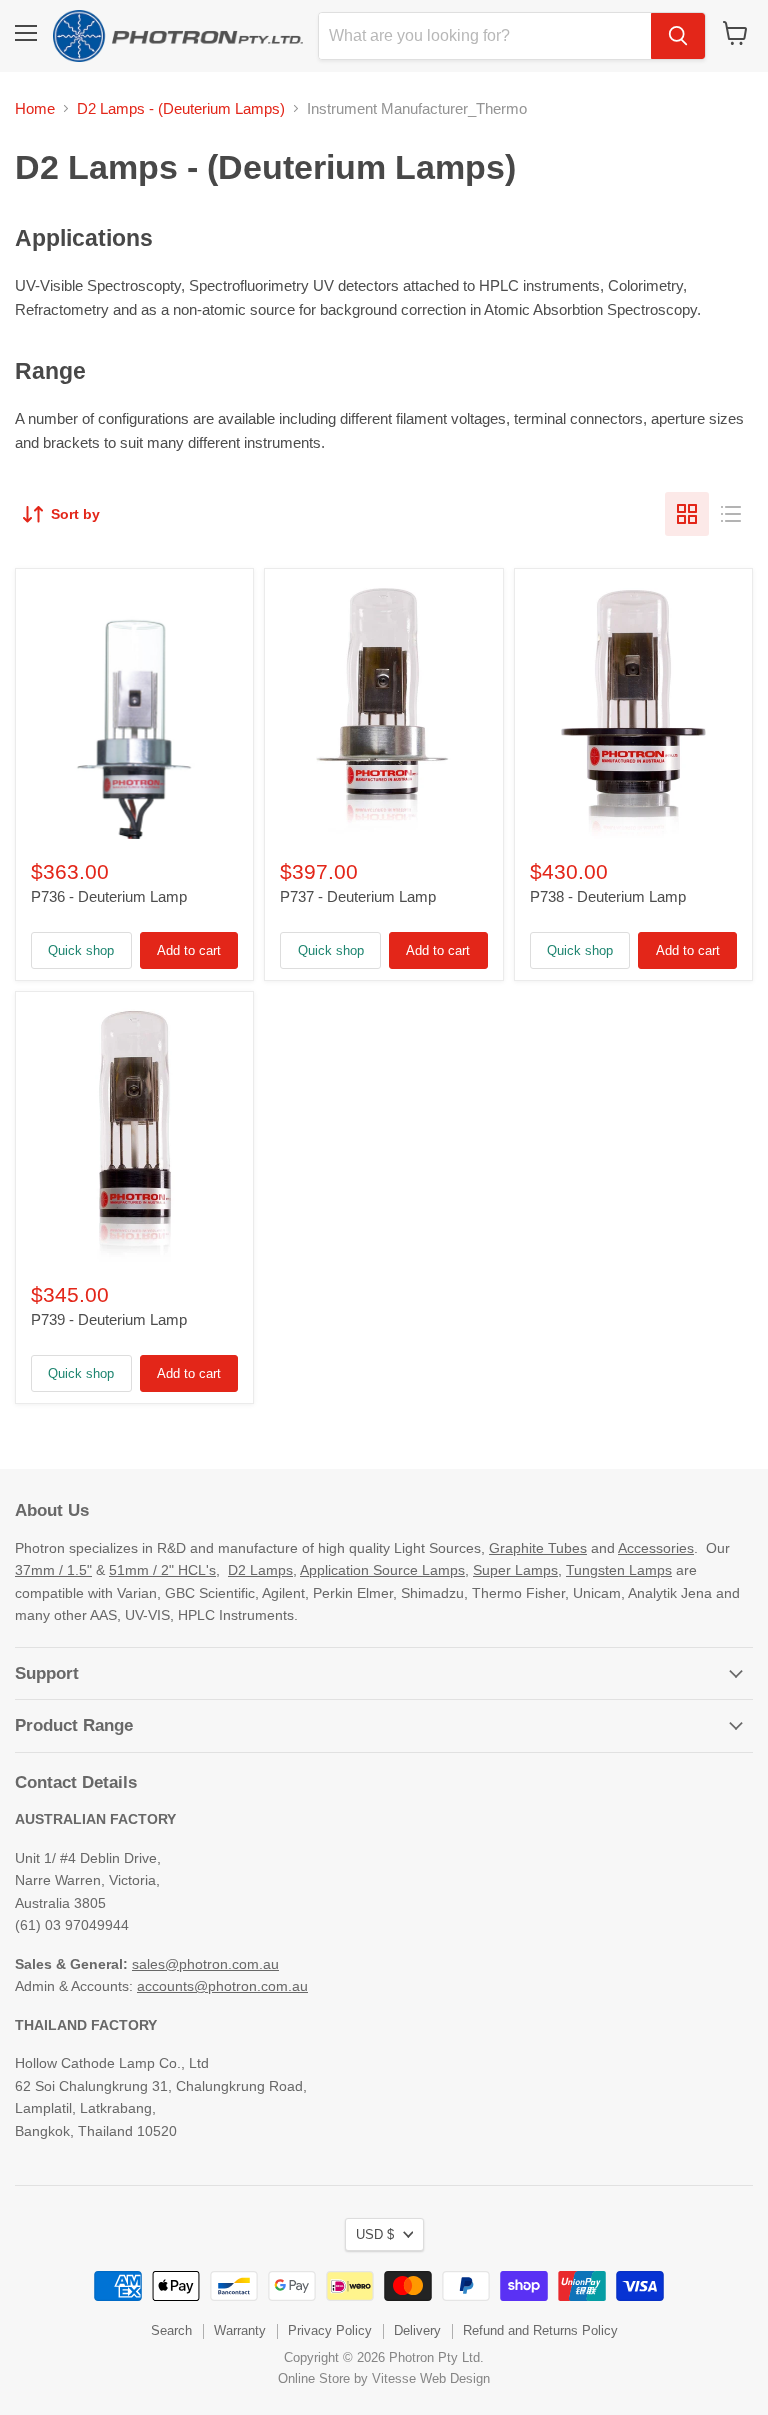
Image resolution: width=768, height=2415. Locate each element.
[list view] (731, 514)
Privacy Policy (330, 2330)
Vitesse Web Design (431, 2378)
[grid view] (687, 514)
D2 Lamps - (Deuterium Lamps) (181, 108)
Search (171, 2330)
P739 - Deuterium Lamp (109, 1319)
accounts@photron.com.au (222, 1986)
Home (35, 108)
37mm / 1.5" (53, 1570)
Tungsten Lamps (619, 1570)
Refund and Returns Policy (540, 2330)
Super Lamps (515, 1570)
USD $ (375, 2234)
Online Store (314, 2378)
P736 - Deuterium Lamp (109, 896)
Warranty (240, 2330)
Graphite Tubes (538, 1548)
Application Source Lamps (382, 1570)
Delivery (417, 2330)
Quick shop (81, 950)
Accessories (656, 1548)
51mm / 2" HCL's (162, 1570)
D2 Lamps (260, 1570)
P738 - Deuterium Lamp (608, 896)
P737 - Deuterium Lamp (358, 896)
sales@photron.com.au (205, 1964)
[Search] (678, 36)
